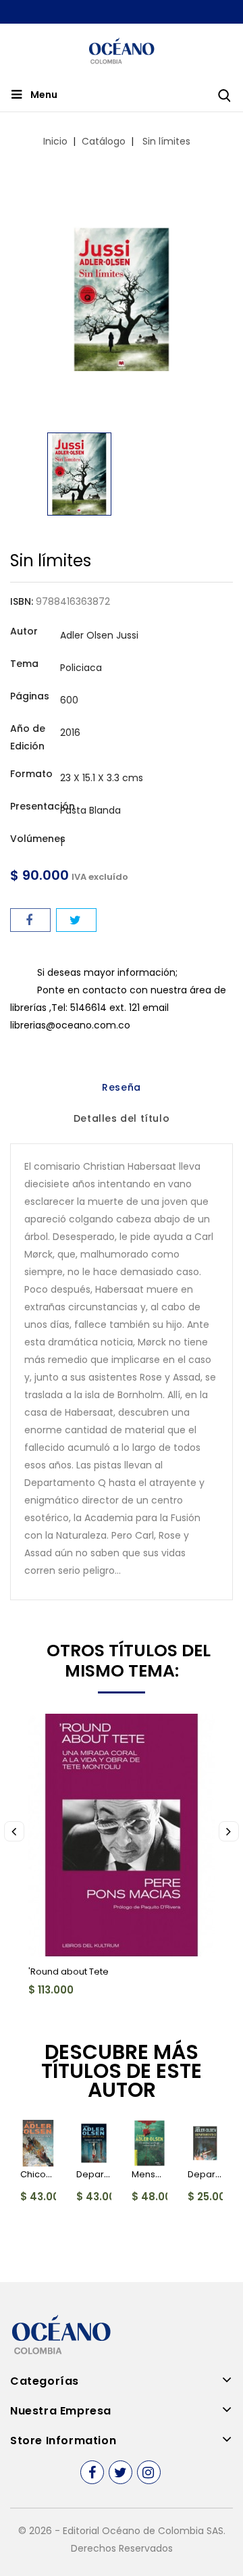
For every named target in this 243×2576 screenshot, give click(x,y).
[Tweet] (76, 920)
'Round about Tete (69, 1972)
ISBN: (22, 601)
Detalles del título (122, 1118)
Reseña (122, 1087)
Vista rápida (49, 1732)
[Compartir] (30, 920)
